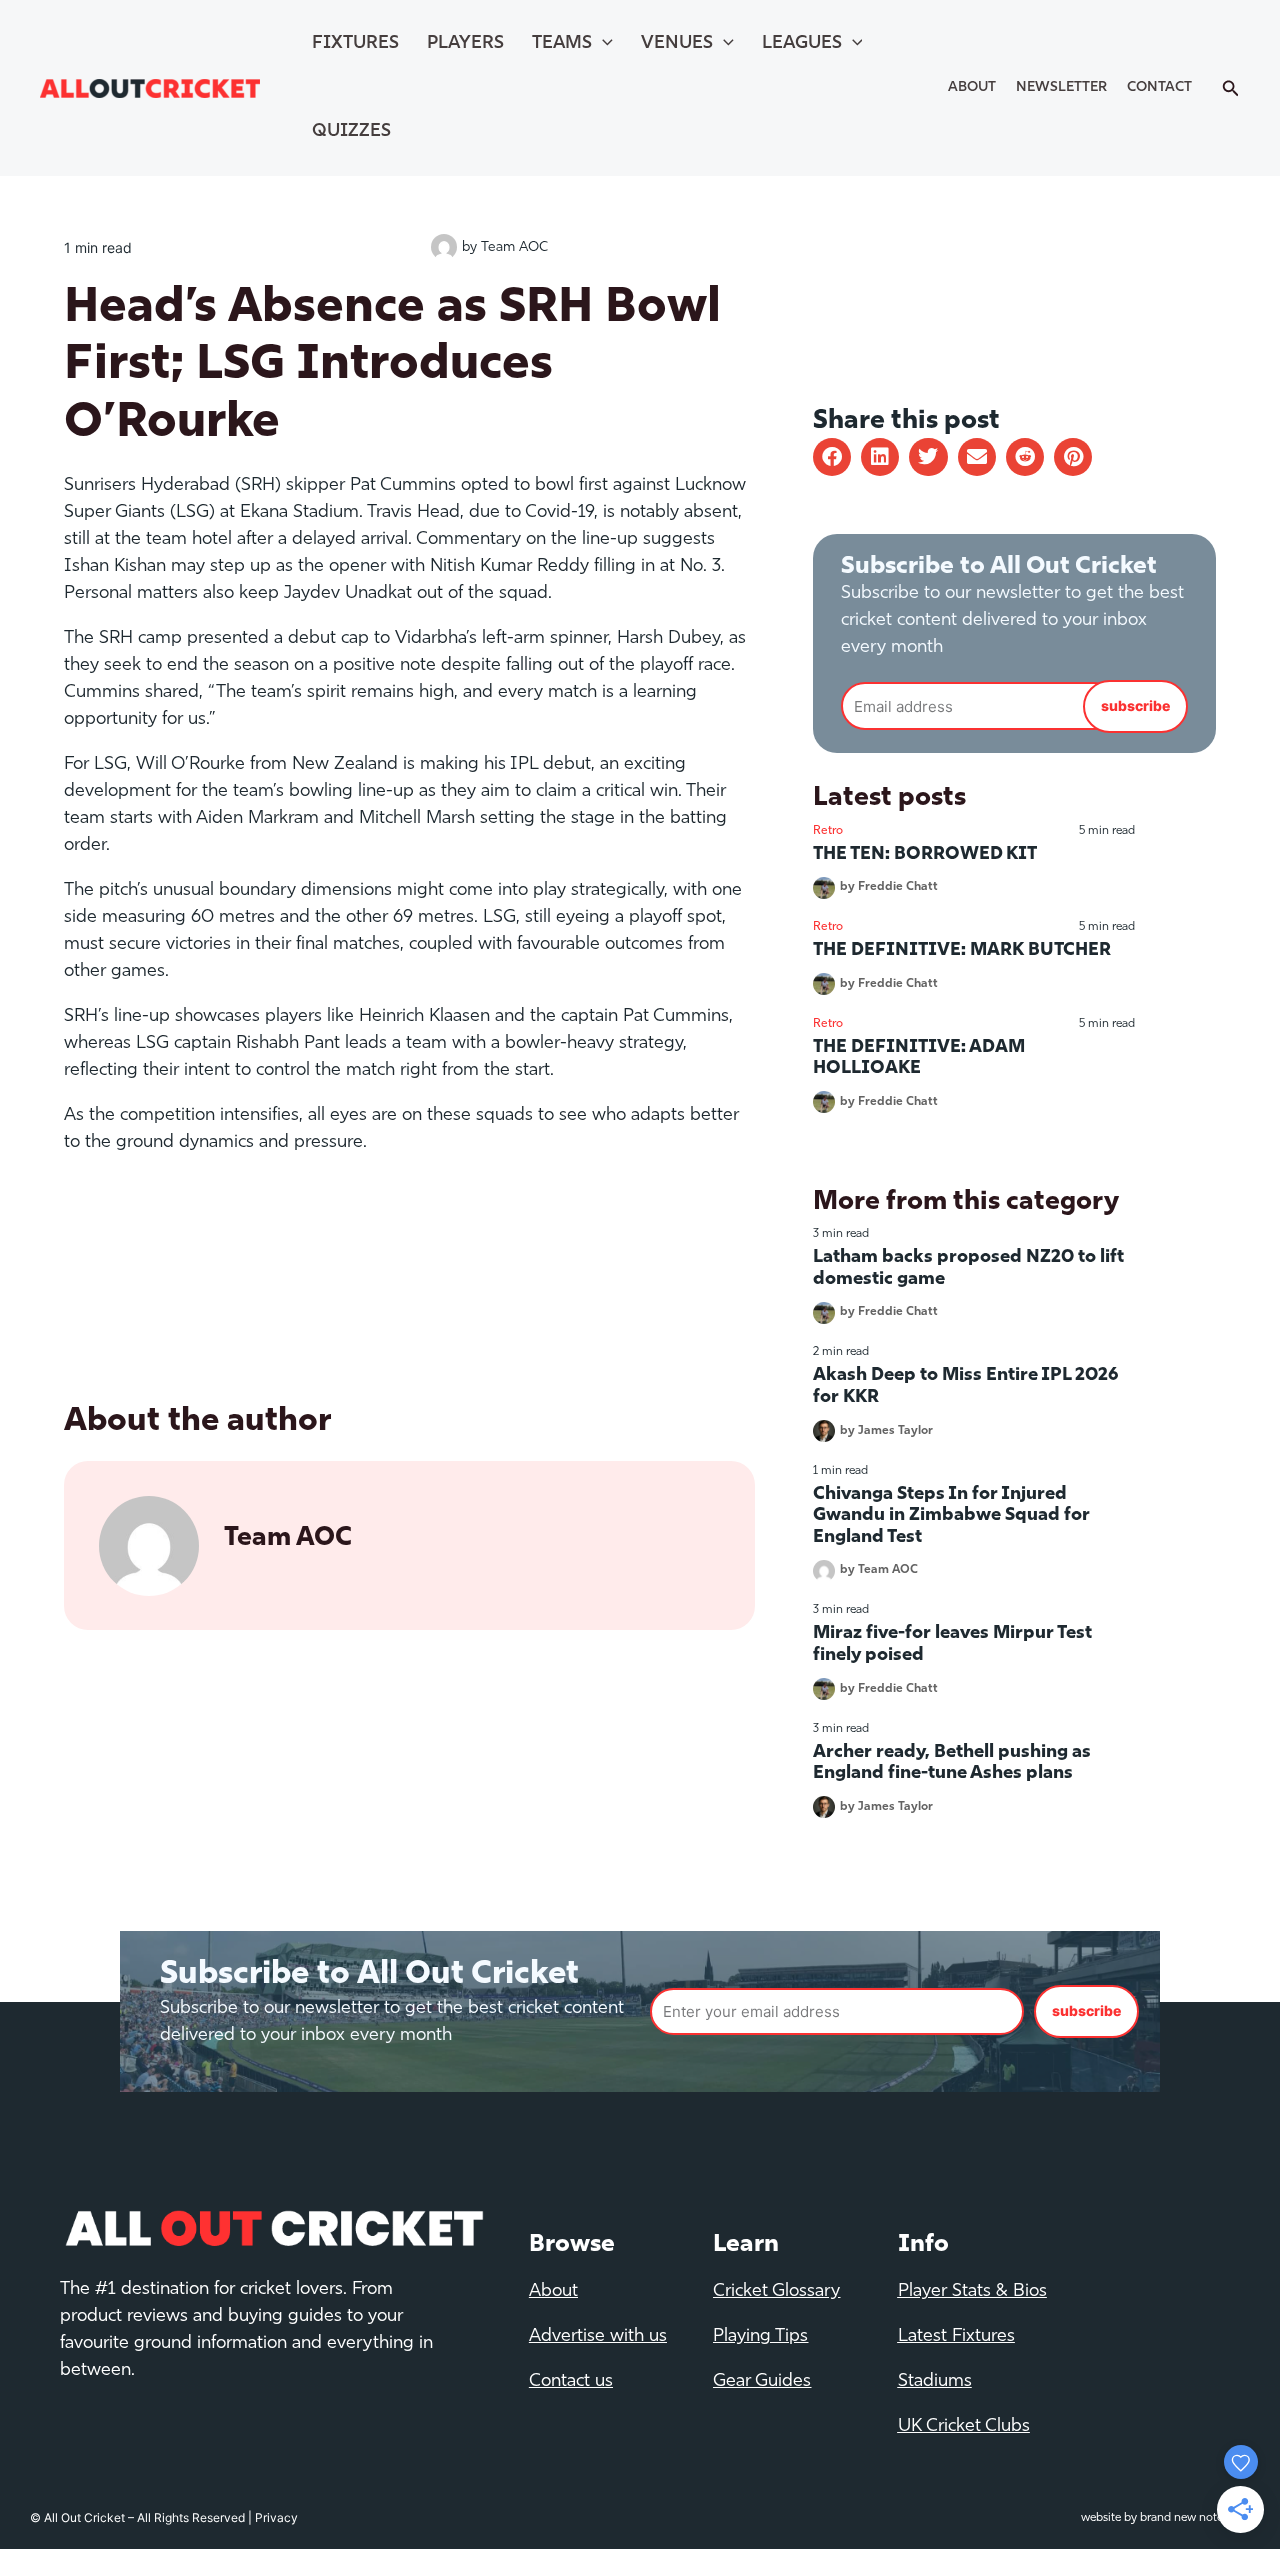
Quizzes (351, 132)
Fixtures (355, 44)
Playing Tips (760, 2337)
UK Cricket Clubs (964, 2427)
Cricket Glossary (776, 2292)
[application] (602, 44)
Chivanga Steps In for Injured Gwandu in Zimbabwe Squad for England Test (951, 1516)
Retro (828, 831)
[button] (832, 457)
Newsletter (1061, 87)
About (972, 87)
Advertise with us (598, 2337)
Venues (677, 44)
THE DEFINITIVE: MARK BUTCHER (962, 951)
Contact (1159, 87)
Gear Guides (762, 2382)
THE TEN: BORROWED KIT (925, 855)
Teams (562, 44)
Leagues (802, 44)
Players (465, 44)
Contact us (571, 2382)
